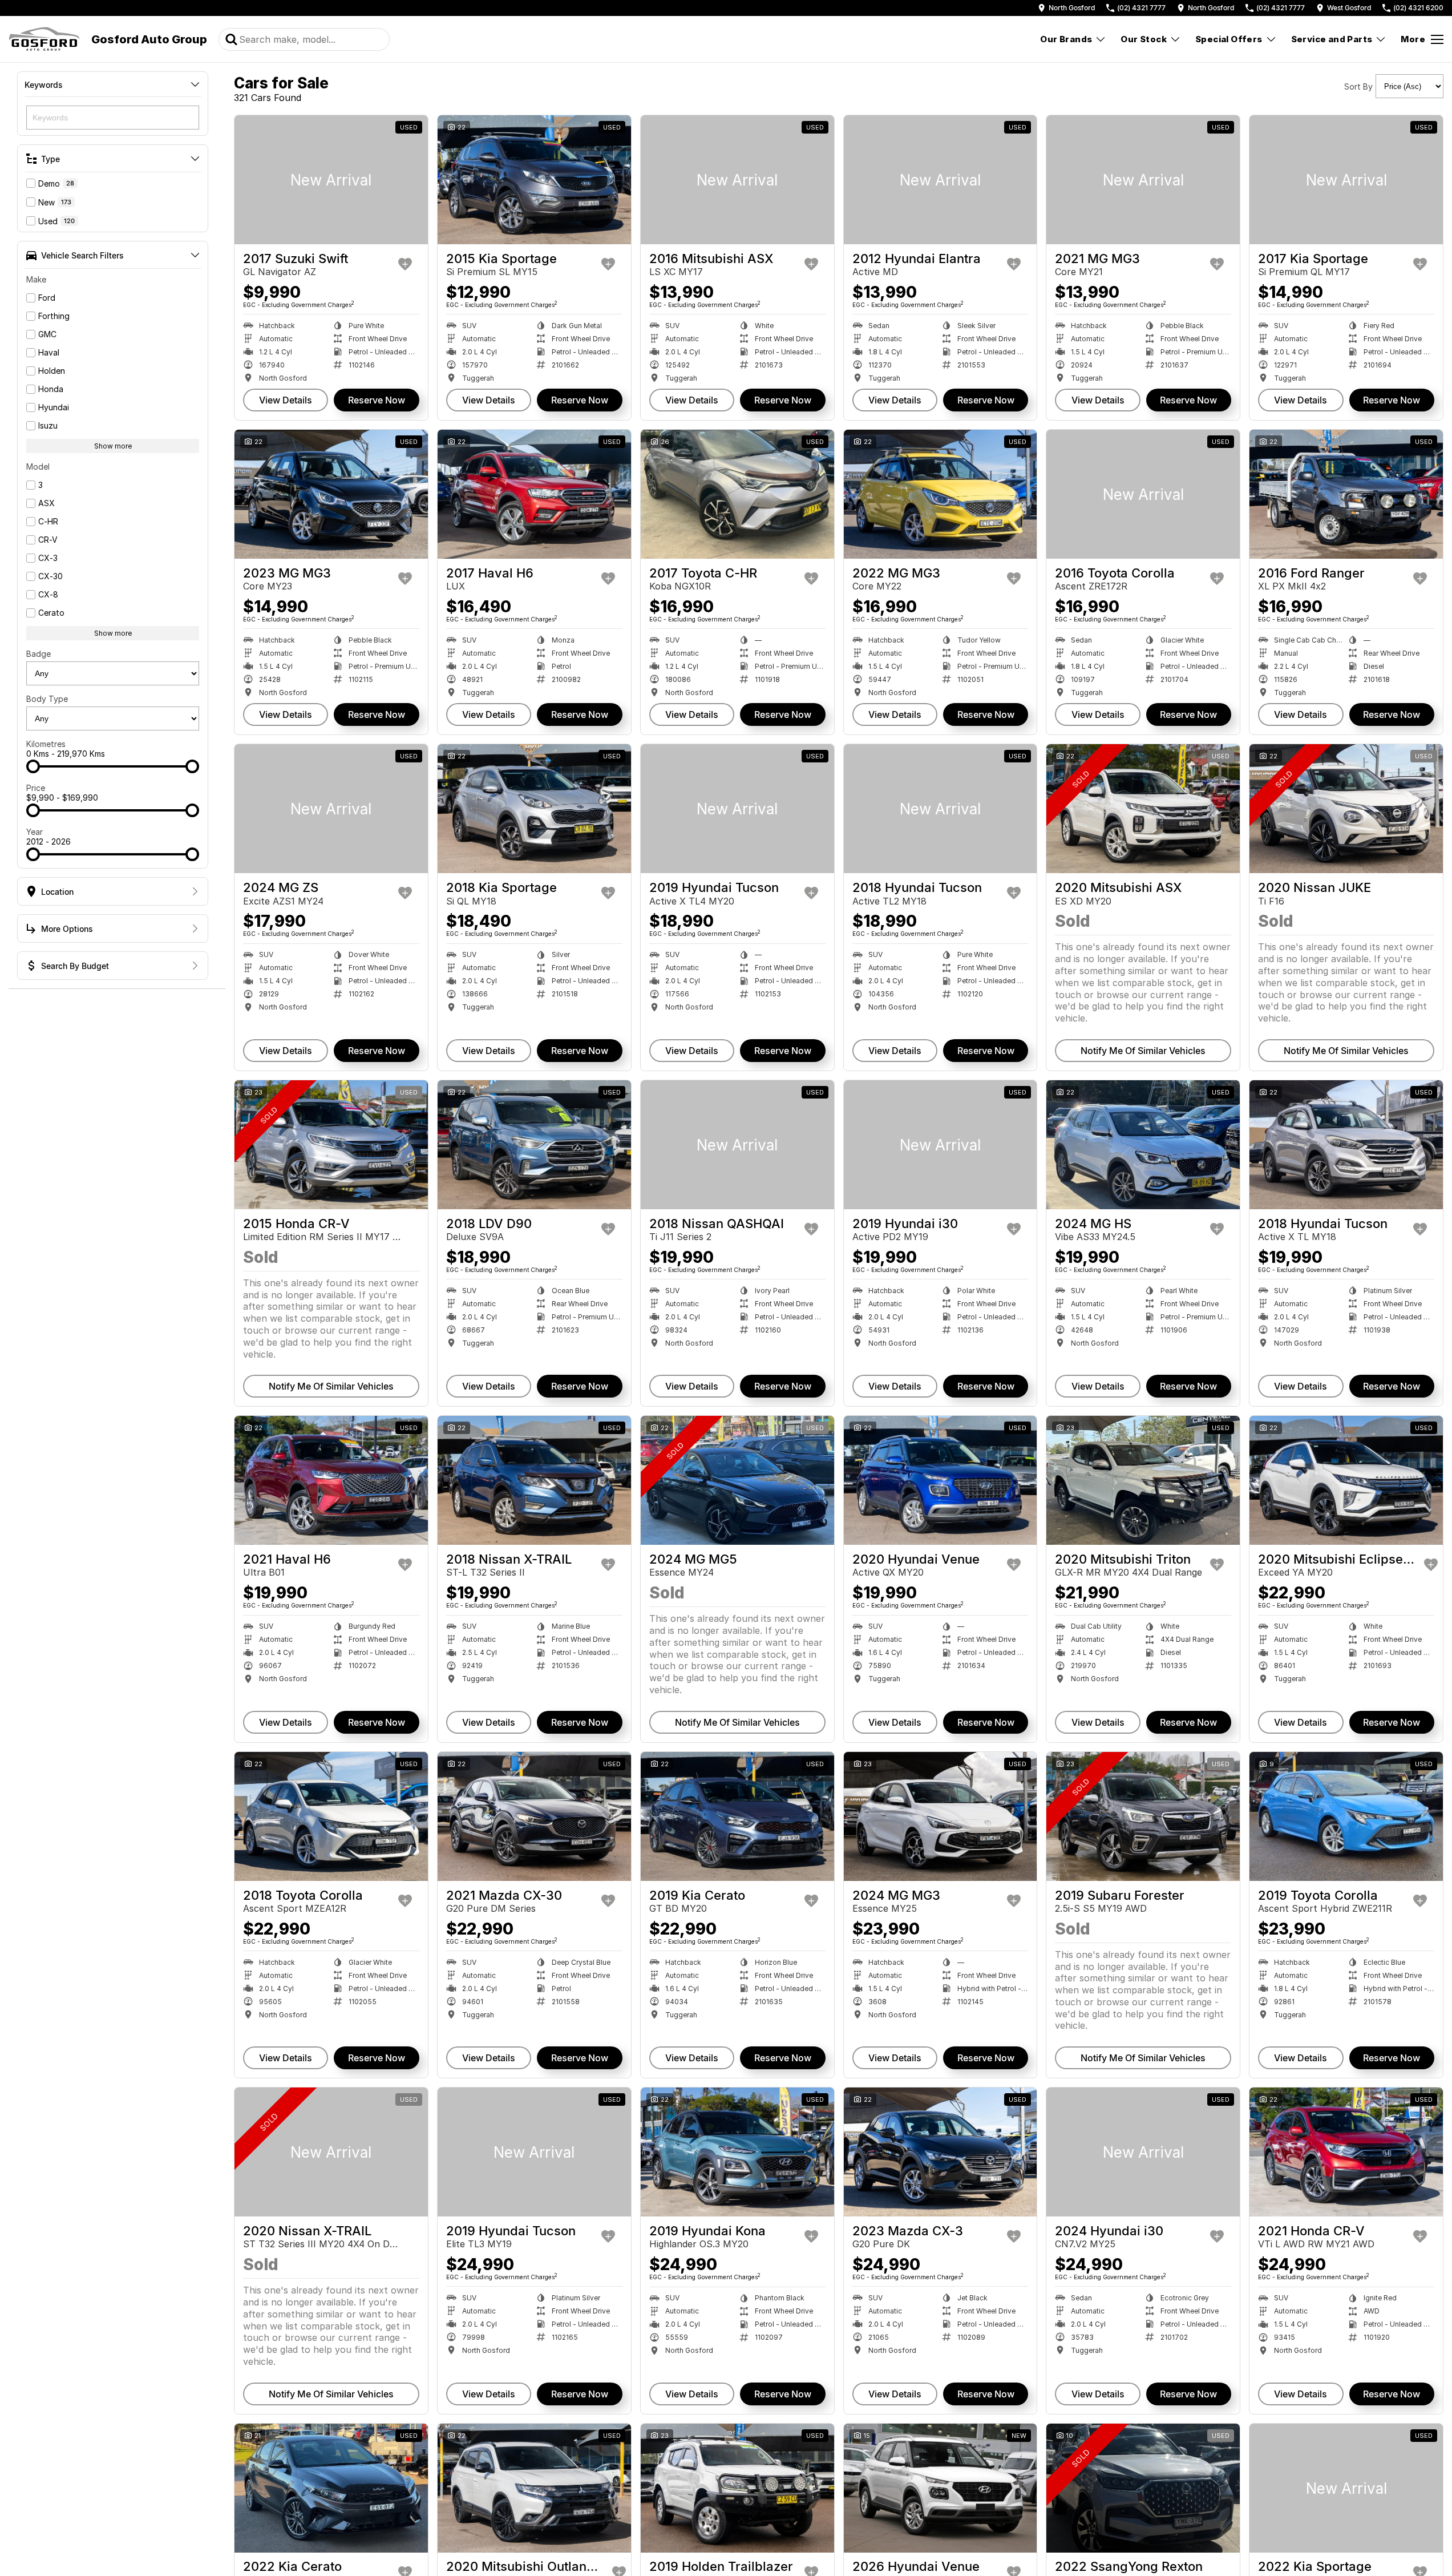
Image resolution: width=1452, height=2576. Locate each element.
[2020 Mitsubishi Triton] (1143, 1480)
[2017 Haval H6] (534, 494)
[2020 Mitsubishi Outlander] (534, 2488)
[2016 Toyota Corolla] (1143, 494)
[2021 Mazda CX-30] (534, 1816)
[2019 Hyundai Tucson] (737, 809)
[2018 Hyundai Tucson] (941, 809)
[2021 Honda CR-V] (1346, 2152)
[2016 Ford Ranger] (1346, 494)
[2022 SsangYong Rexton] (1143, 2488)
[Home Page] (44, 39)
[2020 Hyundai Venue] (941, 1480)
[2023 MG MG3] (331, 494)
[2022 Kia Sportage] (1346, 2488)
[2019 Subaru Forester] (1143, 1816)
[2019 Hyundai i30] (941, 1145)
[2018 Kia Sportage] (534, 809)
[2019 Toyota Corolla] (1346, 1816)
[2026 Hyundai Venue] (941, 2488)
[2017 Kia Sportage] (1346, 180)
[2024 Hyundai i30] (1143, 2152)
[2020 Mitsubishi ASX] (1143, 809)
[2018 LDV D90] (534, 1145)
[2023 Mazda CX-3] (941, 2152)
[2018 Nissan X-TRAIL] (534, 1480)
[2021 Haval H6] (331, 1480)
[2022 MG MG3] (941, 494)
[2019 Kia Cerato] (737, 1816)
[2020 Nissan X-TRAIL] (331, 2152)
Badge (39, 654)
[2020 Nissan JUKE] (1346, 809)
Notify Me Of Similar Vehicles (1143, 1051)
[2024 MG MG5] (737, 1480)
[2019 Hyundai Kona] (737, 2152)
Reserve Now (377, 400)
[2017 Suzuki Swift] (331, 180)
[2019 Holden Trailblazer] (737, 2488)
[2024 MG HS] (1143, 1145)
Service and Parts (1332, 39)
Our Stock (1144, 39)
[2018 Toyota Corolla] (331, 1816)
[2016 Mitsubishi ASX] (737, 180)
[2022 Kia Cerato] (331, 2488)
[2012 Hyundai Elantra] (941, 180)
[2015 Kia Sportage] (534, 180)
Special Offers (1229, 39)
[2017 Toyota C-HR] (737, 494)
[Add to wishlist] (405, 264)
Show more (113, 446)
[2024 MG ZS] (331, 809)
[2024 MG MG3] (941, 1816)
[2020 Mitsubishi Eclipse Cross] (1346, 1480)
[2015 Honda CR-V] (331, 1145)
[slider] (33, 766)
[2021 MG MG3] (1143, 180)
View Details (286, 400)
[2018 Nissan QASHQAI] (737, 1145)
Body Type (47, 699)
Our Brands (1066, 39)
